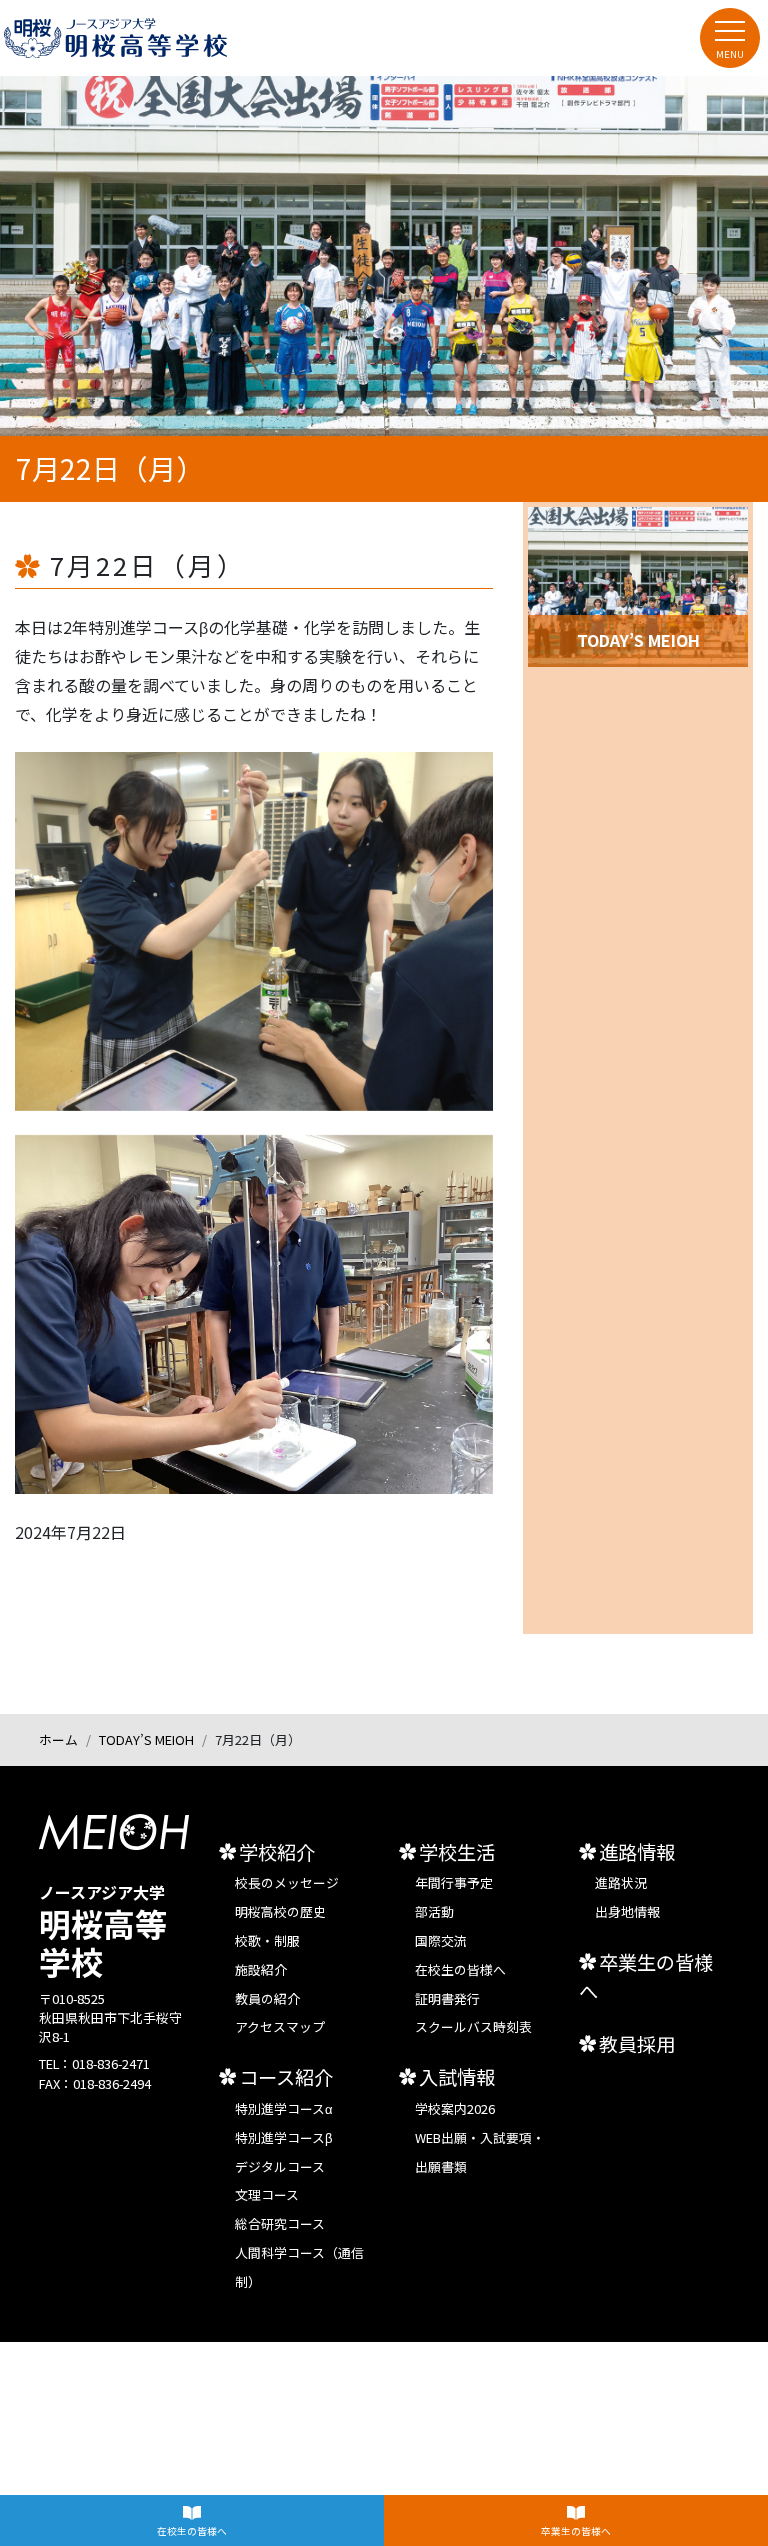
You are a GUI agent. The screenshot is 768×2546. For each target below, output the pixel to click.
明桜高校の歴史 (280, 1911)
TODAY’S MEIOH (146, 1739)
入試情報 (457, 2077)
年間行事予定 (454, 1882)
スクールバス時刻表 (473, 2026)
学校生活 (457, 1852)
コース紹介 (286, 2077)
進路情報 (637, 1852)
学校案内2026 (455, 2108)
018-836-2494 (112, 2083)
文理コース (267, 2194)
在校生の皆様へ (192, 2531)
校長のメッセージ (287, 1882)
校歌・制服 (267, 1940)
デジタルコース (280, 2166)
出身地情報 (627, 1911)
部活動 (434, 1911)
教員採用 (637, 2044)
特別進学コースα (284, 2108)
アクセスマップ (280, 2026)
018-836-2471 (111, 2063)
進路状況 (621, 1882)
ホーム (58, 1739)
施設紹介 (261, 1969)
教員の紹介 (267, 1998)
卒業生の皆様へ (576, 2531)
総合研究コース (280, 2223)
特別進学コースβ (283, 2137)
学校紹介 (277, 1852)
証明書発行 (447, 1998)
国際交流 (441, 1940)
